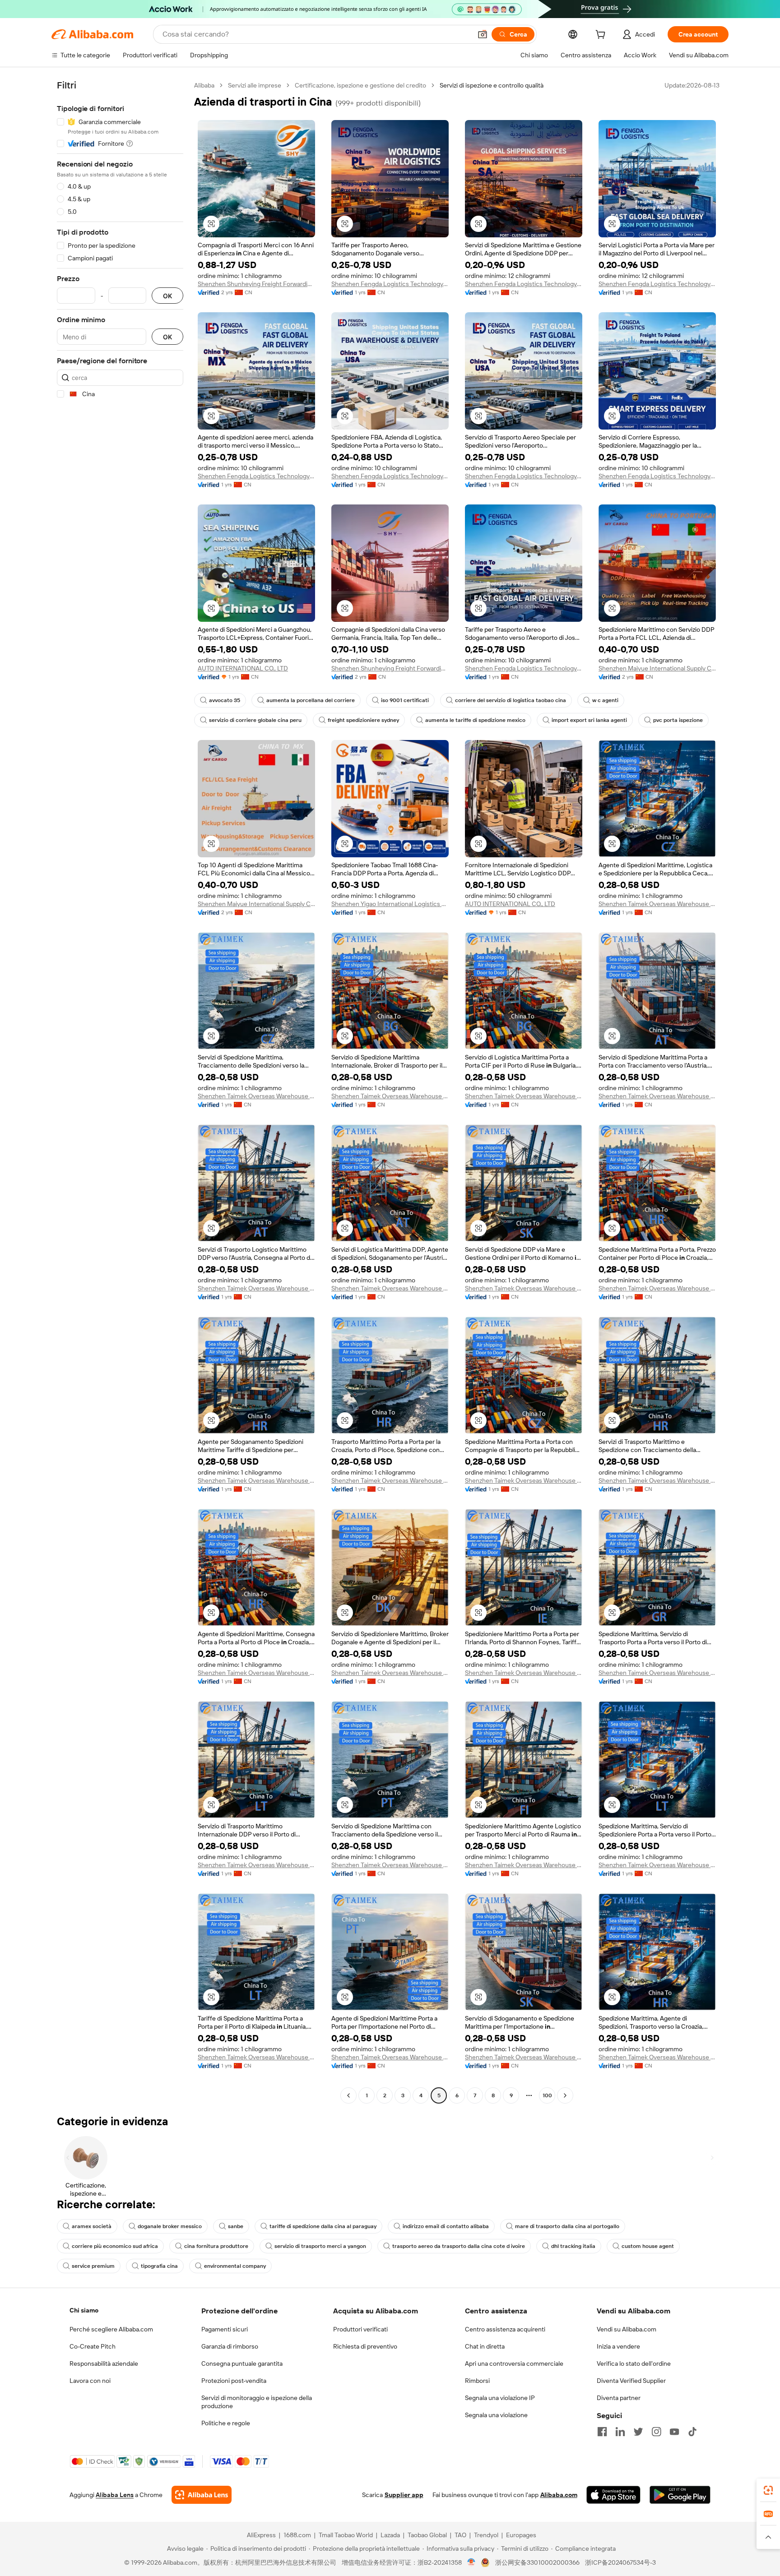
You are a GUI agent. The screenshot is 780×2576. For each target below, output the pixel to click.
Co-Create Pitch (93, 2346)
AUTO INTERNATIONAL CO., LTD (243, 668)
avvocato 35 (225, 700)
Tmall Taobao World (346, 2535)
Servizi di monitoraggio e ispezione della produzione (257, 2402)
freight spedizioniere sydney (363, 720)
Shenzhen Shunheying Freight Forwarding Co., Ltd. (256, 284)
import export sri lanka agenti (589, 720)
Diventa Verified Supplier (631, 2381)
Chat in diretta (485, 2346)
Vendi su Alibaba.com (627, 2329)
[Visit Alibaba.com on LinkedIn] (620, 2432)
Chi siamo (84, 2310)
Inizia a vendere (618, 2346)
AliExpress (261, 2535)
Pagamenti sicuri (225, 2329)
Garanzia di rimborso (230, 2346)
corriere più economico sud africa (115, 2246)
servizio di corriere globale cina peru (255, 720)
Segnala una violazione (496, 2415)
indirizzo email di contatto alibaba (446, 2226)
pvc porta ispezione (678, 720)
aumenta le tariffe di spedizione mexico (475, 720)
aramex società (92, 2226)
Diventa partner (619, 2398)
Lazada (390, 2535)
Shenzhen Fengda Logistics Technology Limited (390, 284)
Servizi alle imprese (255, 85)
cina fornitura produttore (216, 2246)
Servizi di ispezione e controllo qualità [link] (492, 85)
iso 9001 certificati (405, 700)
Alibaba (204, 85)
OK (167, 296)
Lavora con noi (90, 2381)
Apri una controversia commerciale (514, 2363)
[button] (483, 34)
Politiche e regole (226, 2423)
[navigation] (120, 1091)
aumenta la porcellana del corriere (311, 700)
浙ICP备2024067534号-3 (620, 2562)
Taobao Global (427, 2535)
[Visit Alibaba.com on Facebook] (602, 2432)
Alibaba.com (559, 2495)
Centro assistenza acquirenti (505, 2329)
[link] (768, 2490)
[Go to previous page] (348, 2095)
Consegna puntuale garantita (242, 2363)
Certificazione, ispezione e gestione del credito (360, 85)
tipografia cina (159, 2266)
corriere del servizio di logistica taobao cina (511, 700)
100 (547, 2095)
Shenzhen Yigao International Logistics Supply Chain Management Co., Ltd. (390, 904)
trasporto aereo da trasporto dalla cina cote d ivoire (459, 2246)
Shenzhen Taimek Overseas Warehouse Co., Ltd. (657, 904)
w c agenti (605, 700)
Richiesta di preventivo (365, 2346)
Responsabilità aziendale (104, 2363)
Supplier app (404, 2495)
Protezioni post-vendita (234, 2381)
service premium (93, 2266)
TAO (460, 2535)
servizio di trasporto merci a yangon (320, 2246)
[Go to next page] (565, 2095)
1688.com (297, 2535)
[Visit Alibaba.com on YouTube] (674, 2432)
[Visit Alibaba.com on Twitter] (638, 2432)
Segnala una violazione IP (500, 2398)
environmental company (235, 2266)
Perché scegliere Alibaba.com (111, 2329)
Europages (521, 2535)
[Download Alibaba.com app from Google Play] (680, 2495)
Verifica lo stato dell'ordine (634, 2363)
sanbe (236, 2226)
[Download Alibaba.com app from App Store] (613, 2495)
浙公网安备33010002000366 (537, 2562)
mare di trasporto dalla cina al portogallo (567, 2226)
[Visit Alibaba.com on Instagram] (656, 2432)
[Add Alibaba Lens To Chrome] (202, 2495)
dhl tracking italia (573, 2246)
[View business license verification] (471, 2562)
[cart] (602, 36)
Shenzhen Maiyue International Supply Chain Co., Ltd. (657, 668)
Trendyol (486, 2535)
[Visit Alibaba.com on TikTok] (692, 2432)
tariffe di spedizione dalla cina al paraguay (323, 2226)
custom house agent (648, 2246)
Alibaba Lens (115, 2495)
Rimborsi (477, 2381)
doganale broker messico (170, 2226)
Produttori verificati (360, 2329)
